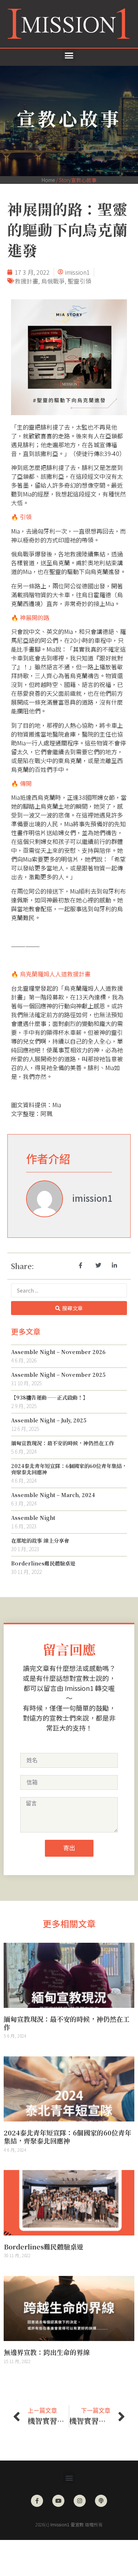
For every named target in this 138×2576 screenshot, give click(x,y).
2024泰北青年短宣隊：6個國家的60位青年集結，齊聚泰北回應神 (69, 1469)
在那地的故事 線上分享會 (40, 1540)
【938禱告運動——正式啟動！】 (49, 1397)
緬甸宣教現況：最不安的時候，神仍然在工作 (63, 1443)
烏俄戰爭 (53, 281)
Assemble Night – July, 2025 (49, 1420)
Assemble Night (33, 1518)
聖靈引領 (79, 281)
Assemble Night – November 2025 (58, 1375)
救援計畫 (26, 281)
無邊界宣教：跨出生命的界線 (47, 2352)
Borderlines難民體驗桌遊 (43, 1563)
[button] (69, 56)
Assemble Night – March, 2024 (53, 1495)
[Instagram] (80, 2501)
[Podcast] (101, 2501)
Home (48, 180)
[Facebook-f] (37, 2501)
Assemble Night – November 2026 (58, 1352)
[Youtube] (58, 2501)
